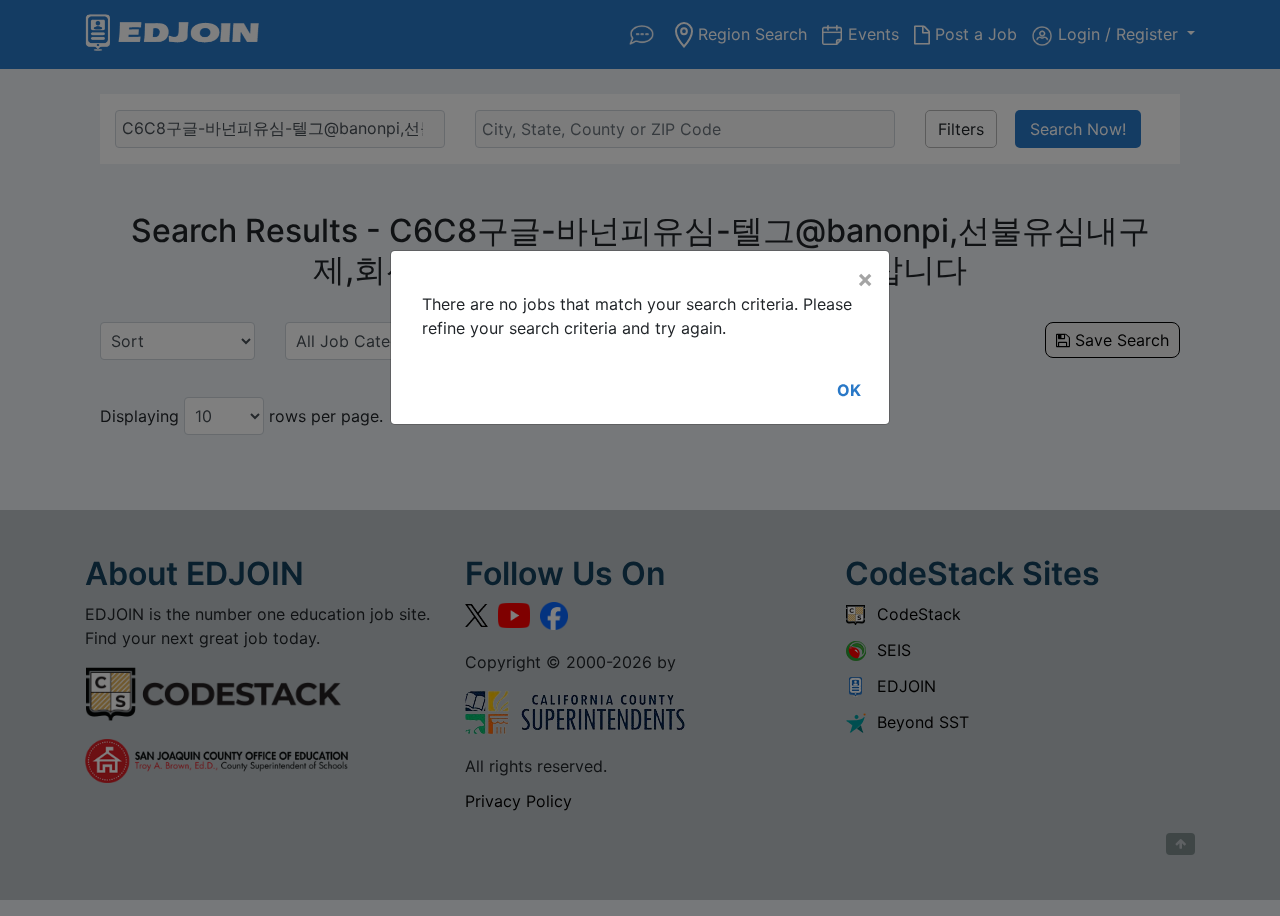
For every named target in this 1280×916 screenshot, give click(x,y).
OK (849, 390)
